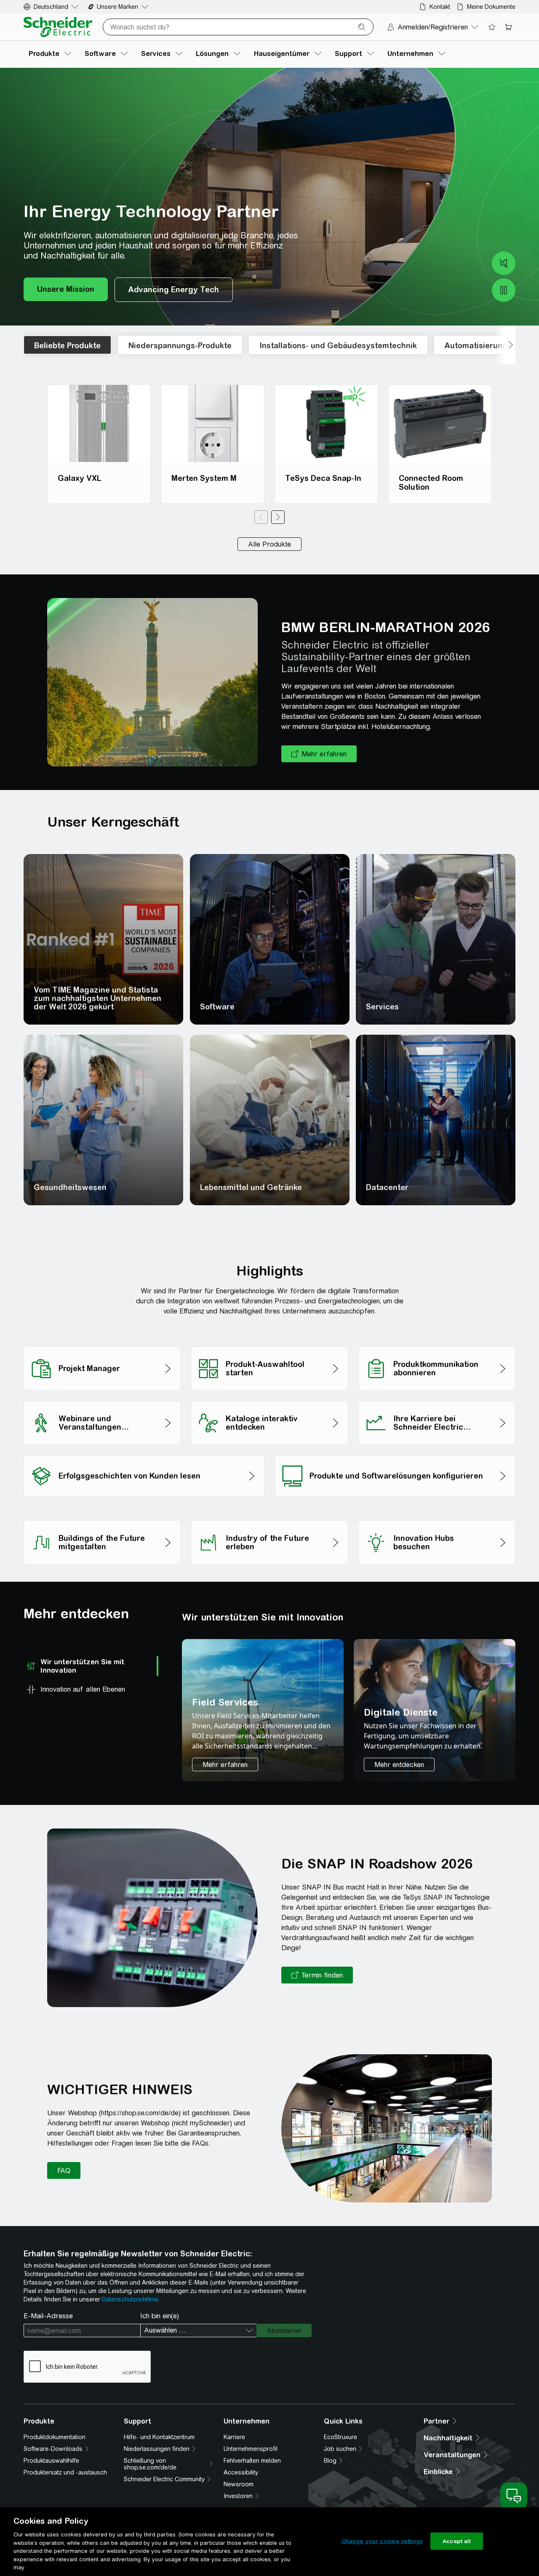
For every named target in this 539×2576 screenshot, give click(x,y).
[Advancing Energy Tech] (174, 290)
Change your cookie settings (382, 2541)
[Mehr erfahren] (225, 1764)
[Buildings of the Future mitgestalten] (102, 1518)
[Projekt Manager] (102, 1344)
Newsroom (239, 2484)
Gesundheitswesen (70, 1187)
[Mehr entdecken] (399, 1764)
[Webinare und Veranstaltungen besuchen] (102, 1398)
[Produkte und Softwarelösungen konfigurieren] (395, 1453)
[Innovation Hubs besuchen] (437, 1518)
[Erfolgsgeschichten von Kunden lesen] (144, 1453)
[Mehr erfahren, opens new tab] (319, 754)
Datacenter (387, 1187)
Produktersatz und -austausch (65, 2472)
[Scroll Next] (505, 345)
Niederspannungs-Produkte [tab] (180, 346)
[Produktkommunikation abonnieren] (437, 1344)
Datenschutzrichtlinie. (131, 2299)
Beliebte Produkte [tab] (67, 346)
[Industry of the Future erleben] (269, 1518)
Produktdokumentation (55, 2437)
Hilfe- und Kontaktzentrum (159, 2437)
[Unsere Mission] (66, 290)
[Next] (278, 517)
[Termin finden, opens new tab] (317, 1975)
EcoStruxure (340, 2437)
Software (217, 1007)
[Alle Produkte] (269, 544)
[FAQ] (64, 2170)
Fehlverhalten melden (252, 2461)
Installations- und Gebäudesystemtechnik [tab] (338, 346)
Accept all (457, 2541)
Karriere (234, 2437)
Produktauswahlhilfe (51, 2461)
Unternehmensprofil (251, 2449)
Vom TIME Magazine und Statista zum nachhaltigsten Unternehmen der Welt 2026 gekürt (97, 998)
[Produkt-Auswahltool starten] (269, 1344)
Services (382, 1007)
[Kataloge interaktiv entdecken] (269, 1398)
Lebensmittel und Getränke (251, 1187)
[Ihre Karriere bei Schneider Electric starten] (437, 1398)
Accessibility (241, 2472)
